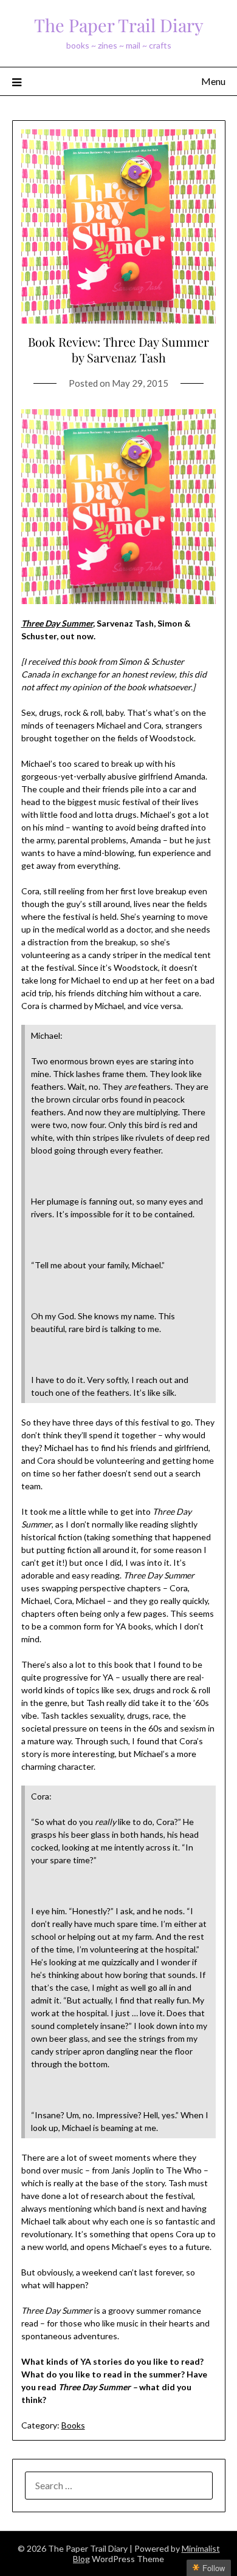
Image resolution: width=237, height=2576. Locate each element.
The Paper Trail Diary (119, 25)
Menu (213, 81)
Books (73, 2425)
